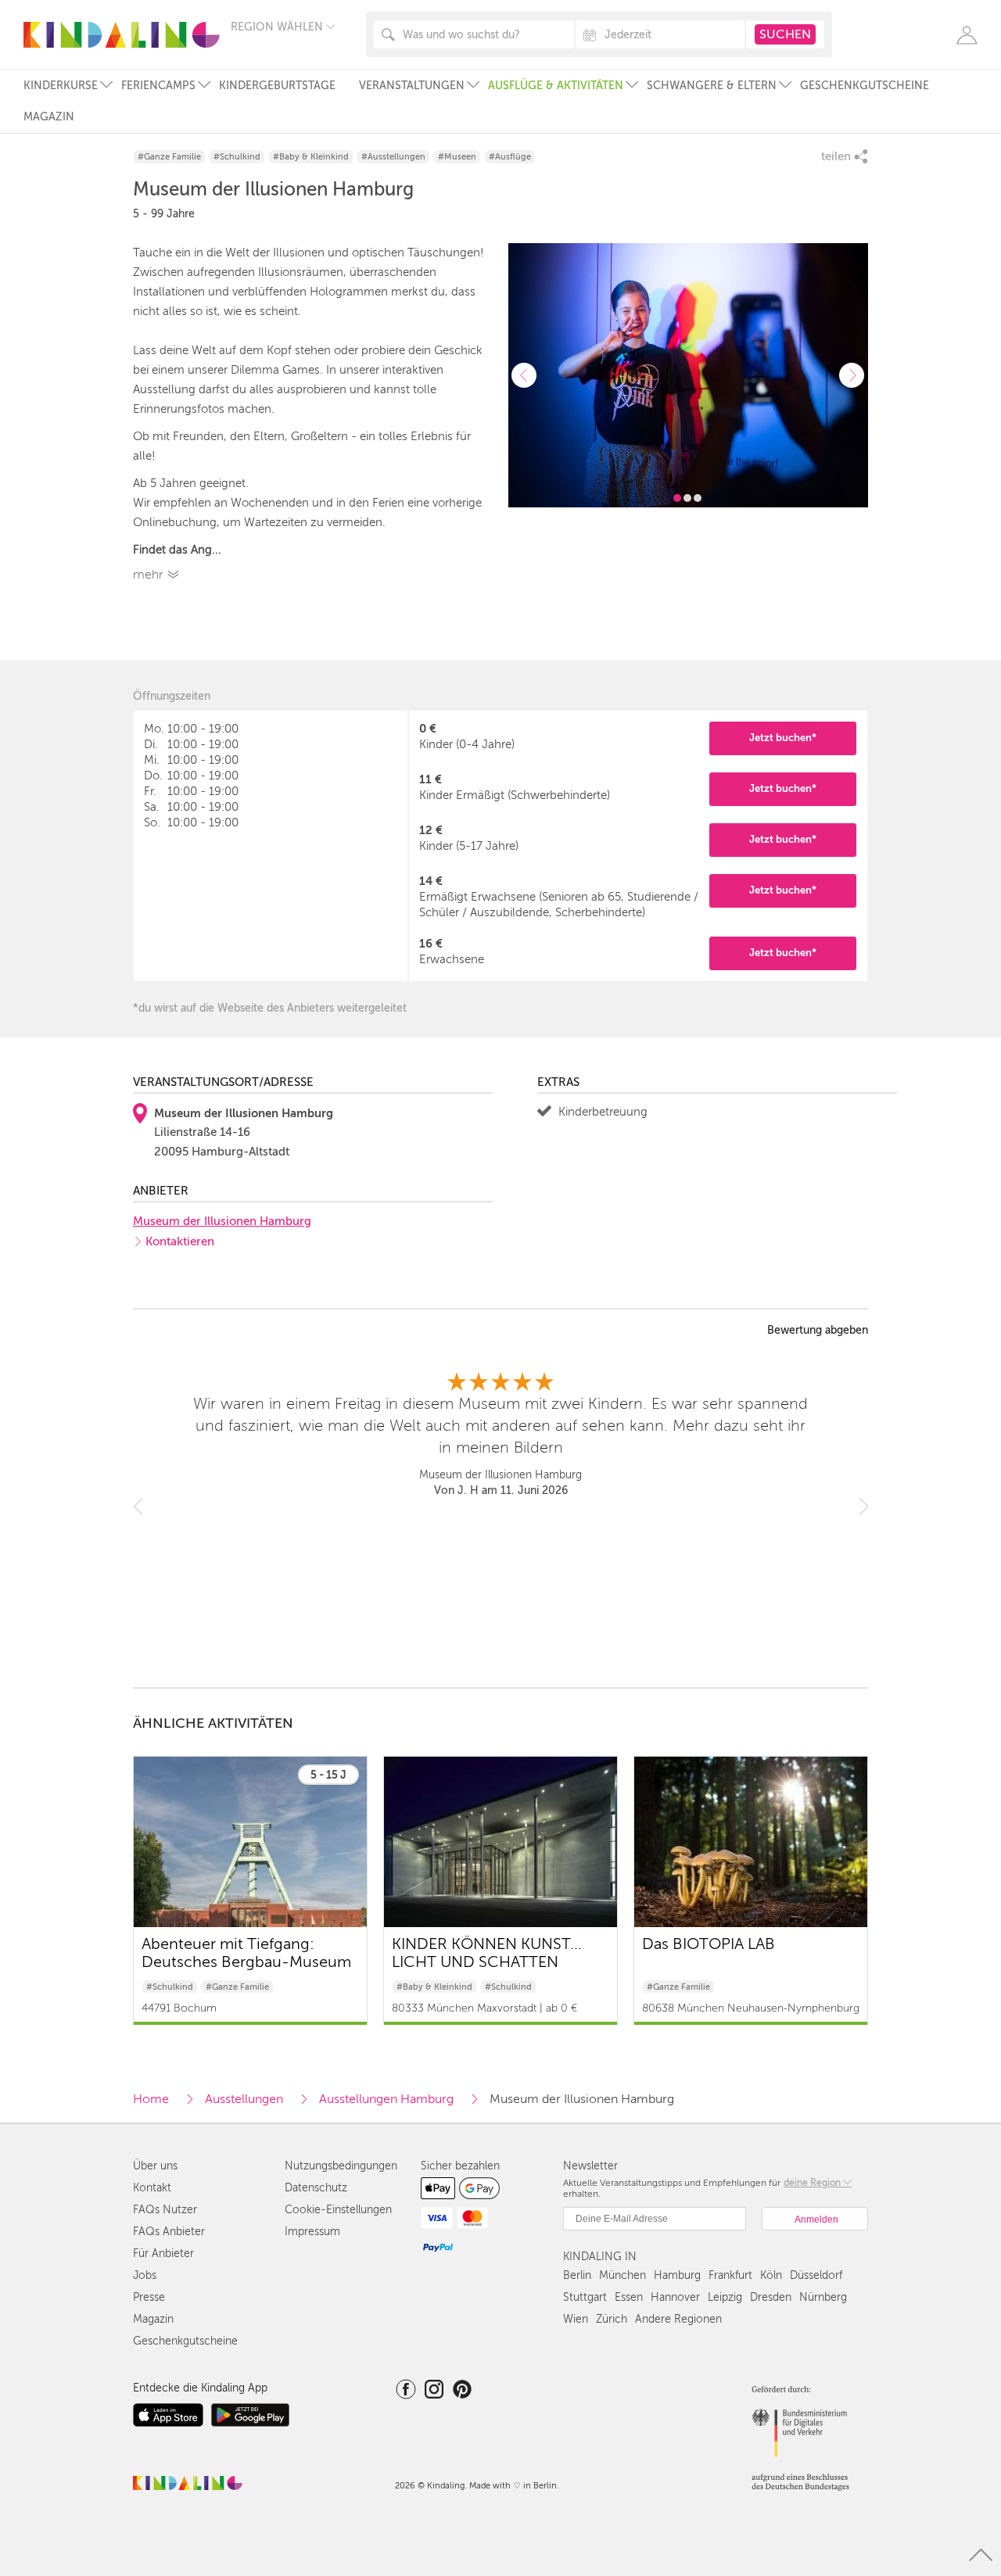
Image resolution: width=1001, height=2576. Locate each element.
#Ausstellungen (393, 157)
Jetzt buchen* (783, 738)
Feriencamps (158, 86)
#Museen (457, 157)
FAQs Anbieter (169, 2232)
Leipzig (725, 2297)
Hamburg (677, 2275)
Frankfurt (730, 2275)
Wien (576, 2319)
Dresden (771, 2297)
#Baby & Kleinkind (311, 157)
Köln (771, 2275)
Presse (149, 2297)
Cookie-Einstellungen (338, 2210)
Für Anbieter (163, 2254)
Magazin (49, 117)
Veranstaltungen (412, 86)
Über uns (155, 2166)
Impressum (312, 2232)
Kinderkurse (61, 86)
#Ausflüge (510, 157)
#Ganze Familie (169, 157)
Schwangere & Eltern (712, 86)
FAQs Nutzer (165, 2210)
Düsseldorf (816, 2275)
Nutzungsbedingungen (341, 2166)
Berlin (577, 2275)
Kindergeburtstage (277, 86)
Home (151, 2099)
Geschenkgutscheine (865, 86)
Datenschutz (316, 2188)
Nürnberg (823, 2297)
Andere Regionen (678, 2319)
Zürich (612, 2319)
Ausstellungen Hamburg (386, 2099)
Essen (629, 2297)
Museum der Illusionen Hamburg (222, 1221)
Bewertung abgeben (818, 1331)
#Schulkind (237, 157)
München (622, 2275)
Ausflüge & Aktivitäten (556, 86)
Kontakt (152, 2188)
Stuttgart (585, 2297)
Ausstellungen (244, 2099)
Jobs (145, 2275)
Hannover (675, 2297)
